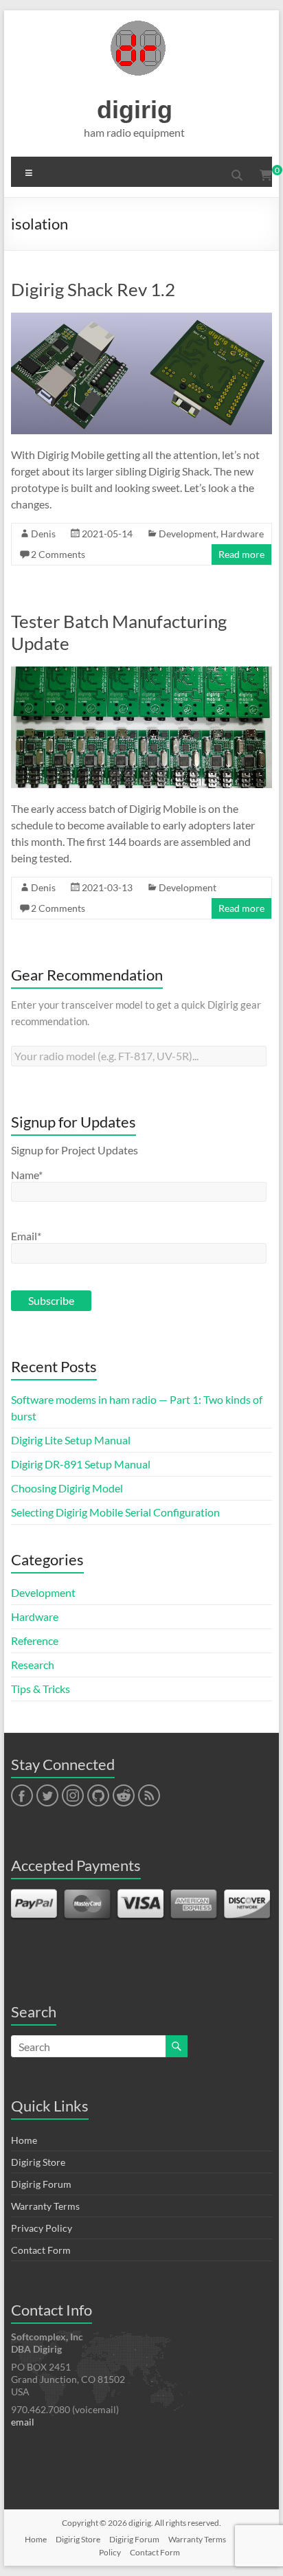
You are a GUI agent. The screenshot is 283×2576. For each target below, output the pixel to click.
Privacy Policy (42, 2228)
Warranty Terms (45, 2206)
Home (24, 2140)
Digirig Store (38, 2162)
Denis (43, 534)
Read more (241, 554)
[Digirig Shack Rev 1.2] (141, 319)
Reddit (124, 1796)
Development (188, 534)
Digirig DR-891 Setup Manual (81, 1464)
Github (97, 1796)
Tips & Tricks (41, 1689)
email (23, 2422)
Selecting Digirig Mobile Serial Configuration (115, 1512)
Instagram (73, 1796)
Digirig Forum (41, 2184)
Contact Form (41, 2250)
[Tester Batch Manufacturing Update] (141, 673)
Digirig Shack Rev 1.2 (93, 289)
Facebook (22, 1796)
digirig (135, 110)
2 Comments (58, 554)
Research (33, 1665)
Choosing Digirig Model (67, 1488)
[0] (266, 175)
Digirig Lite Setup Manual (71, 1440)
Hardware (242, 534)
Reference (35, 1640)
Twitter (47, 1796)
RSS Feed (148, 1796)
